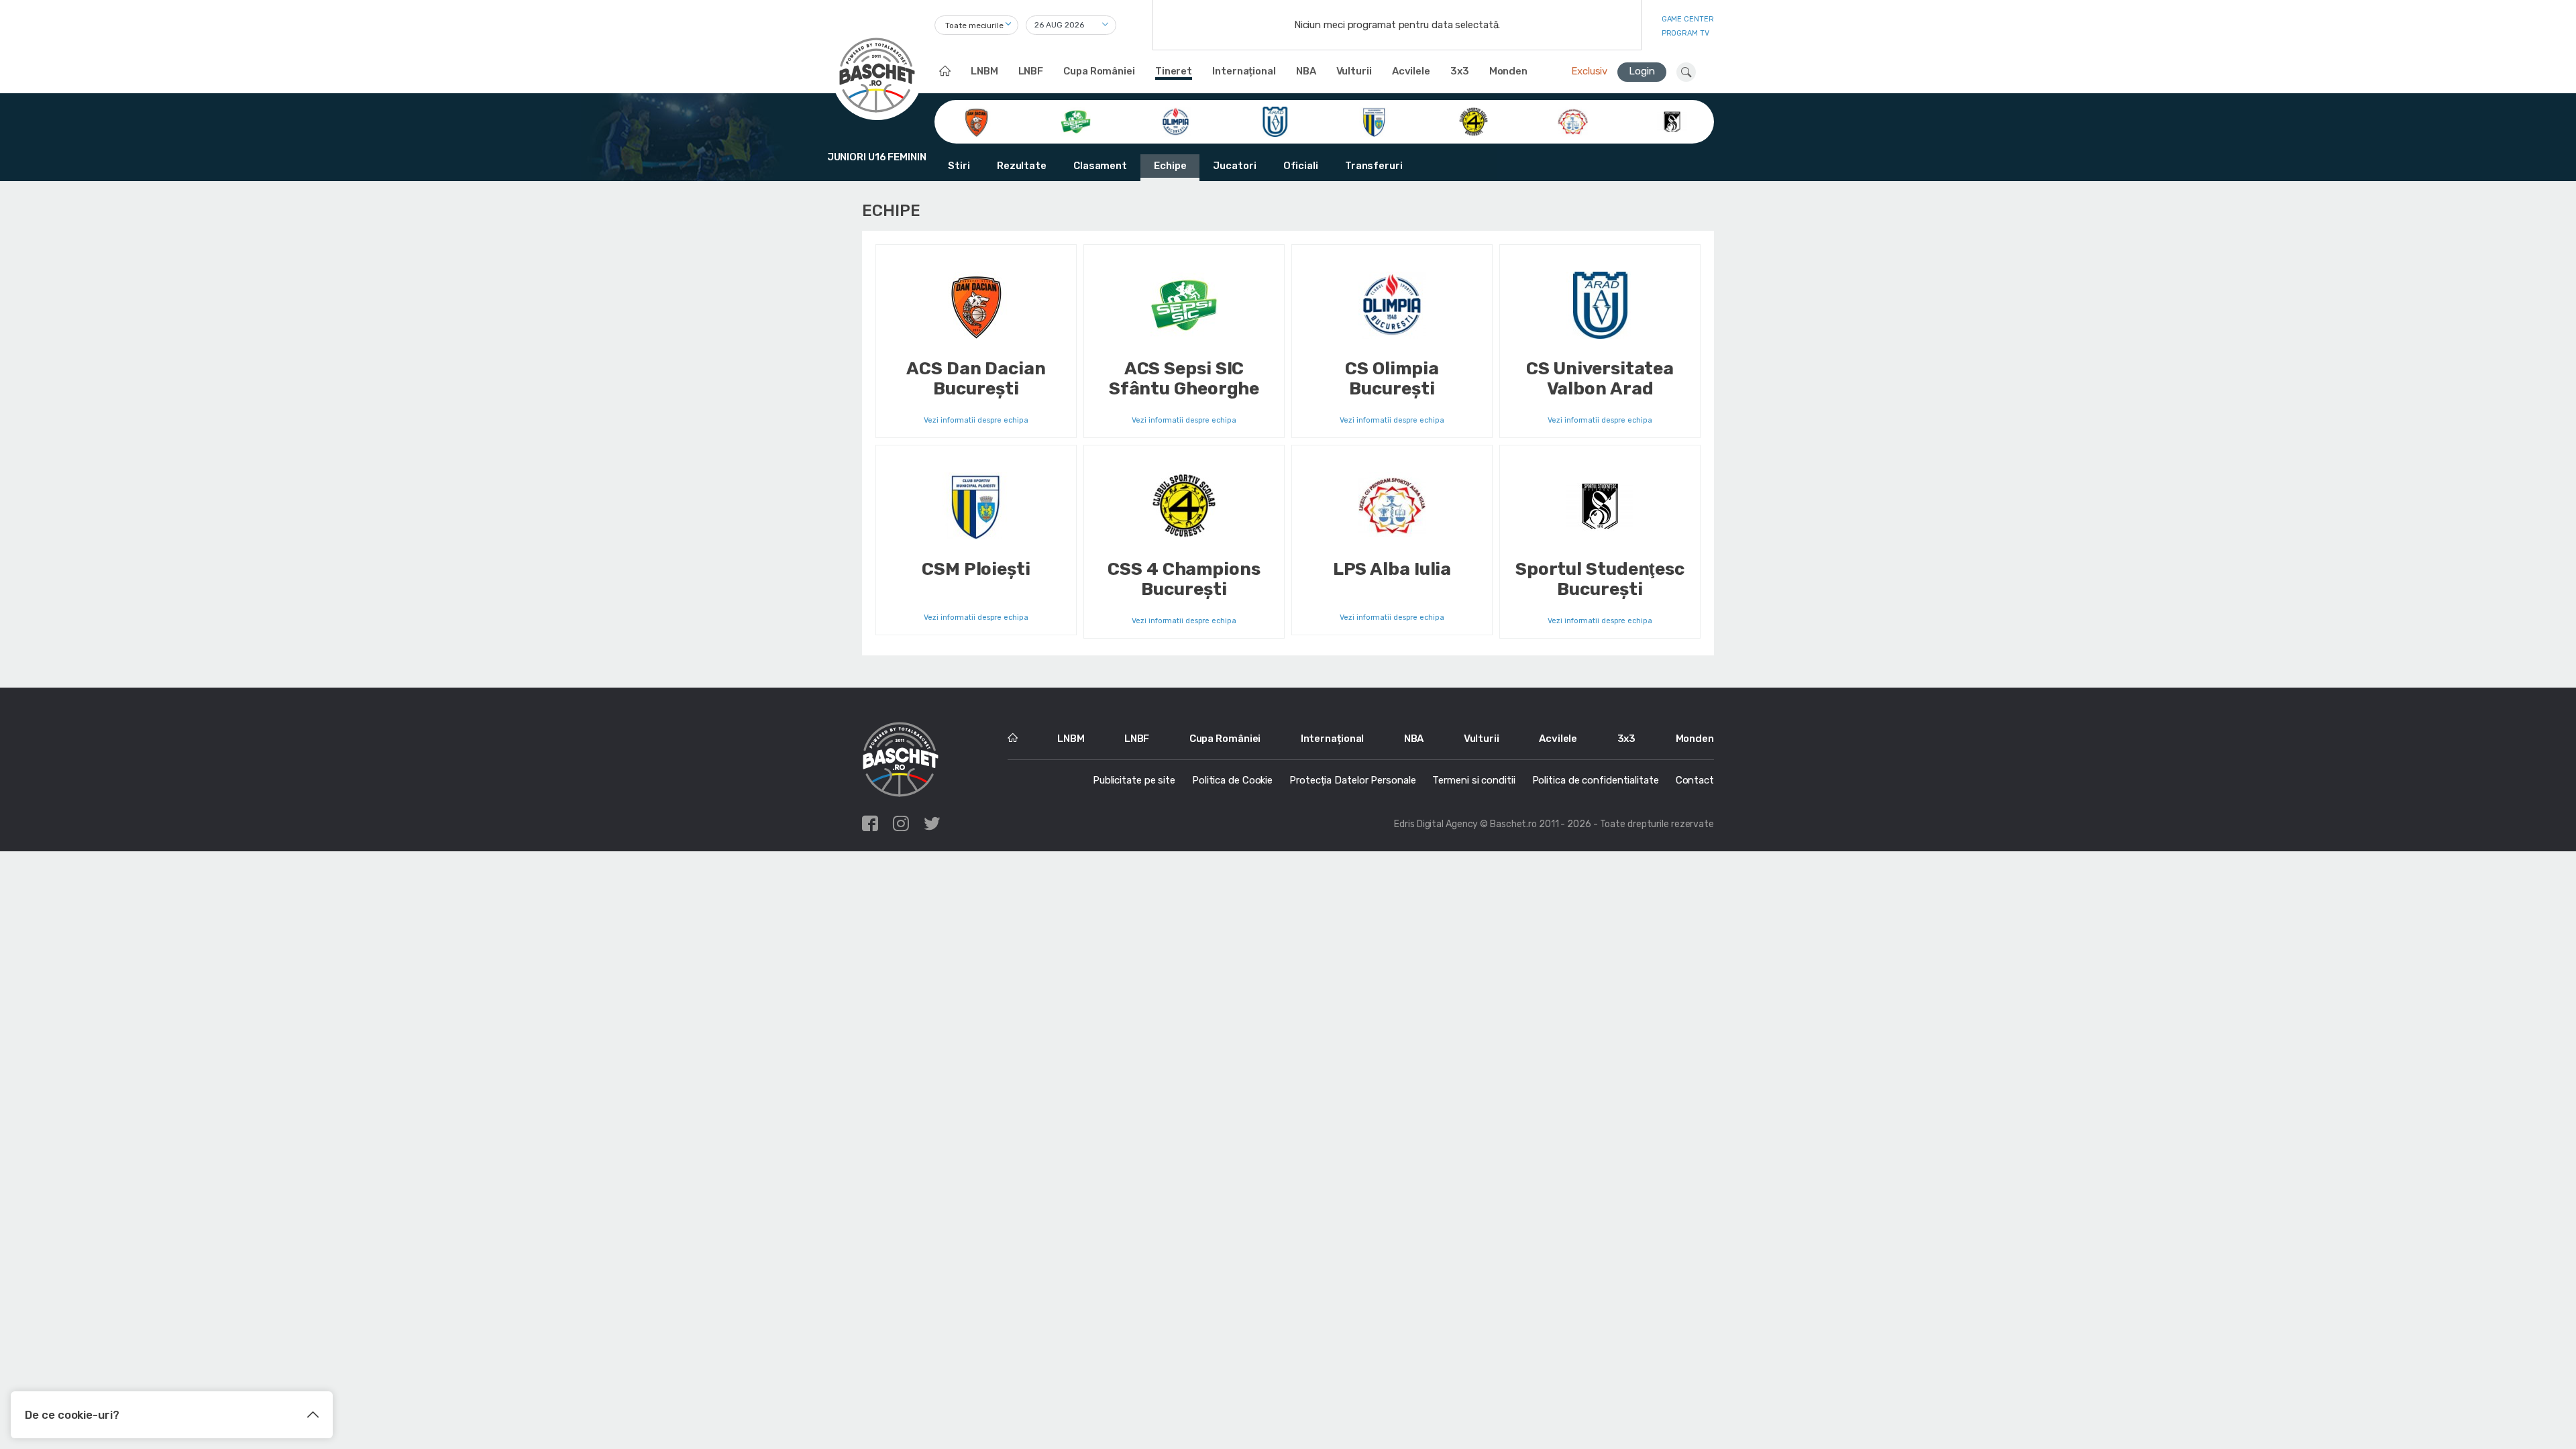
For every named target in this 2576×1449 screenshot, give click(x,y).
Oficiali (1301, 166)
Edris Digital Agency (1436, 824)
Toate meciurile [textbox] (974, 25)
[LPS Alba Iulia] (1573, 121)
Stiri (959, 166)
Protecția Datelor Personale (1352, 780)
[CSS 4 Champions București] (1473, 121)
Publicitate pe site (1134, 780)
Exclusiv (1589, 71)
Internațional (1244, 71)
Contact (1695, 780)
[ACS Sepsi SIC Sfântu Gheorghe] (1076, 121)
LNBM (984, 71)
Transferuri (1374, 166)
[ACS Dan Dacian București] (976, 121)
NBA (1306, 71)
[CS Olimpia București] (1176, 121)
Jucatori (1234, 166)
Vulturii (1354, 71)
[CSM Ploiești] (1374, 121)
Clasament (1100, 166)
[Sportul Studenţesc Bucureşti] (1672, 121)
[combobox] (976, 25)
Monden (1508, 71)
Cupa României (1099, 71)
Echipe (1170, 166)
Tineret (1174, 71)
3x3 (1460, 71)
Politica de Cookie (1232, 780)
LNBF (1031, 71)
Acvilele (1411, 71)
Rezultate (1022, 166)
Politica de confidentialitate (1596, 780)
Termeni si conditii (1473, 780)
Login (1642, 71)
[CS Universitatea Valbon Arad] (1275, 121)
